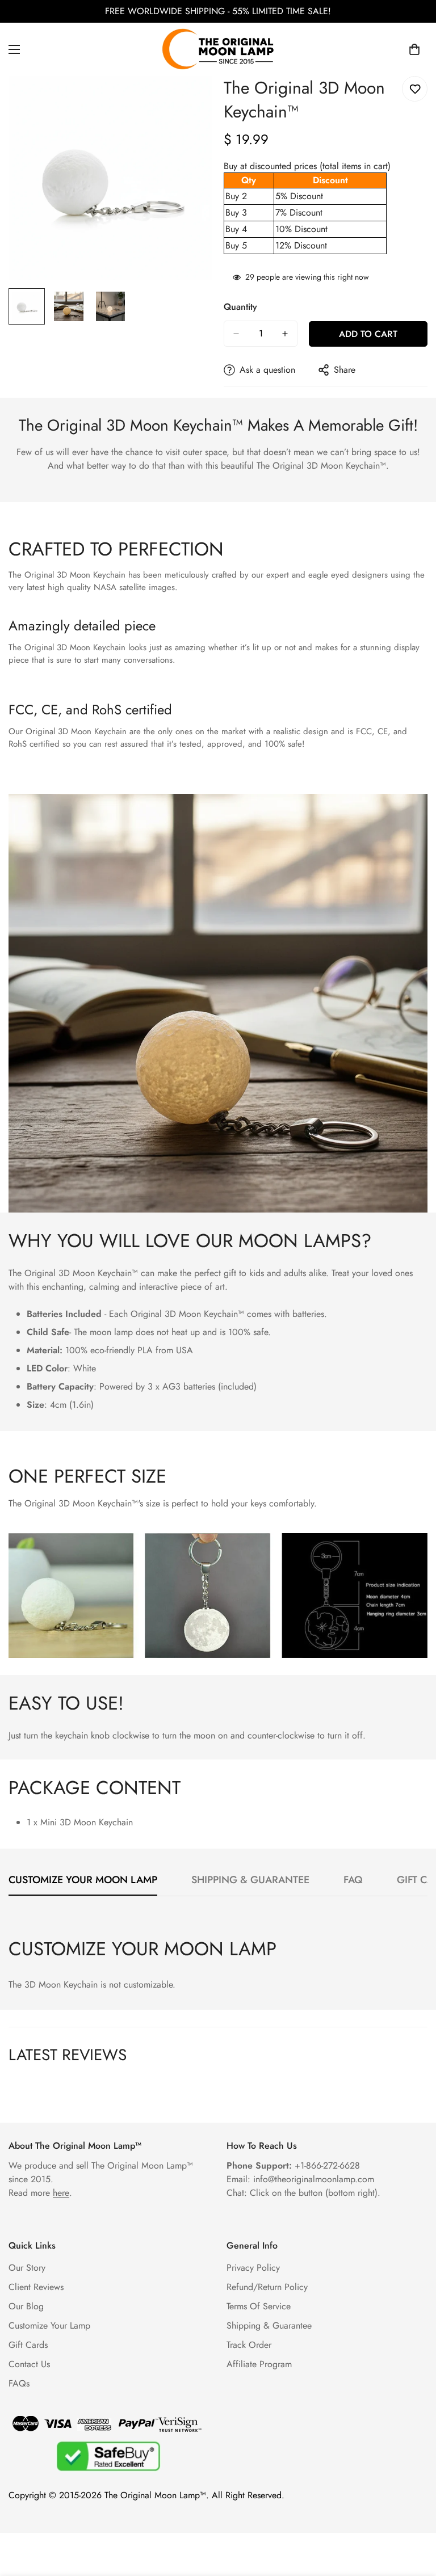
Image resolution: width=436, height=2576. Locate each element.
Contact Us (29, 2364)
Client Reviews (36, 2287)
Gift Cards (28, 2345)
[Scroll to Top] (414, 2514)
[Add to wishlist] (415, 89)
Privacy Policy (253, 2268)
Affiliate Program (259, 2364)
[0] (414, 49)
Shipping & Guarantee (269, 2325)
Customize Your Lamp (49, 2325)
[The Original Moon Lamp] (218, 49)
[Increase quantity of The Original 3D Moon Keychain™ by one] (285, 334)
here (61, 2193)
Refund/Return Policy (267, 2287)
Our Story (27, 2268)
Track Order (249, 2345)
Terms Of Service (259, 2306)
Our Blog (26, 2306)
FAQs (19, 2383)
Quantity (240, 307)
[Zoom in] (188, 100)
